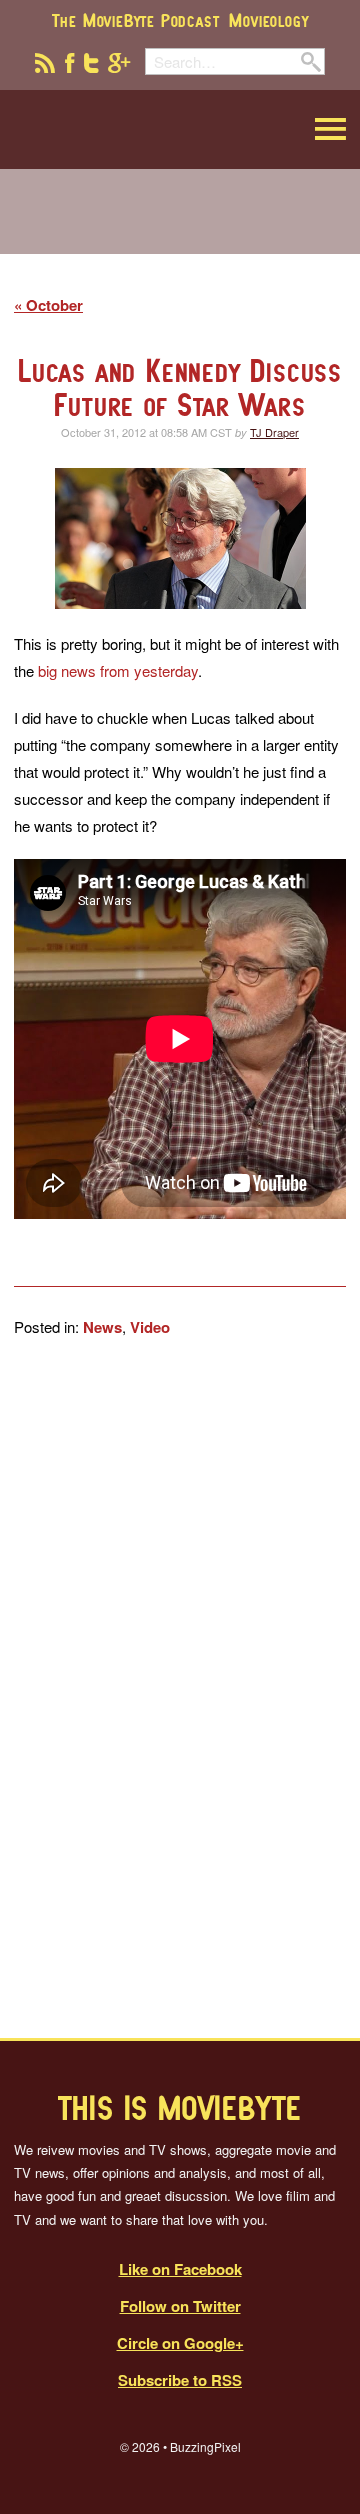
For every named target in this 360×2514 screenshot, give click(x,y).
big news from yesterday (118, 670)
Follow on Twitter (180, 2306)
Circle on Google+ (180, 2343)
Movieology (268, 20)
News (102, 1327)
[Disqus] (180, 1688)
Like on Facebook (180, 2269)
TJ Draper (274, 432)
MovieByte (115, 129)
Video (150, 1327)
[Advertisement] (180, 224)
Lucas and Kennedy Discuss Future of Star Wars (180, 387)
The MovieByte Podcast (136, 20)
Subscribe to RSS (180, 2380)
